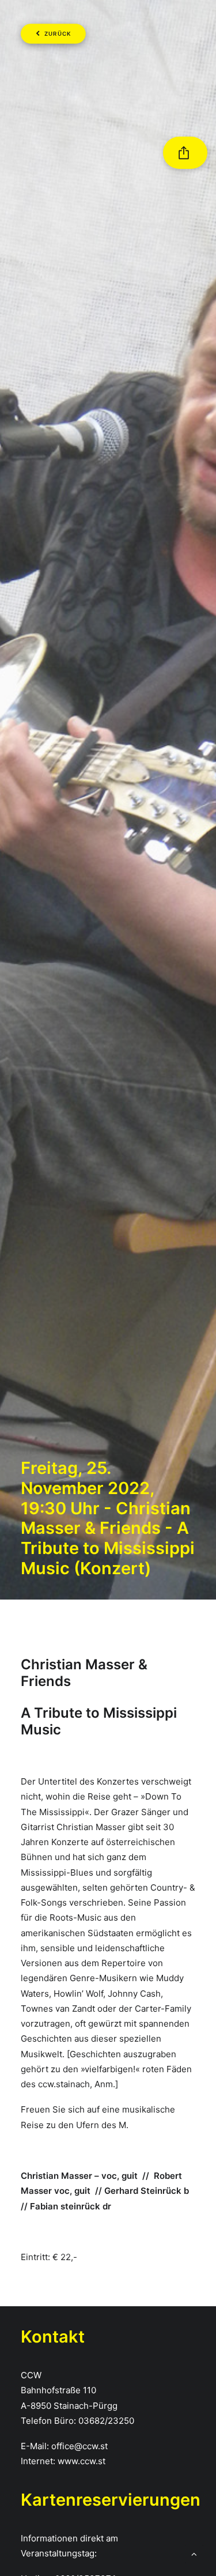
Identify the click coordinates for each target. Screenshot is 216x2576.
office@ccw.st (79, 2446)
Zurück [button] (58, 34)
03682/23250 (106, 2421)
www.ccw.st (82, 2461)
